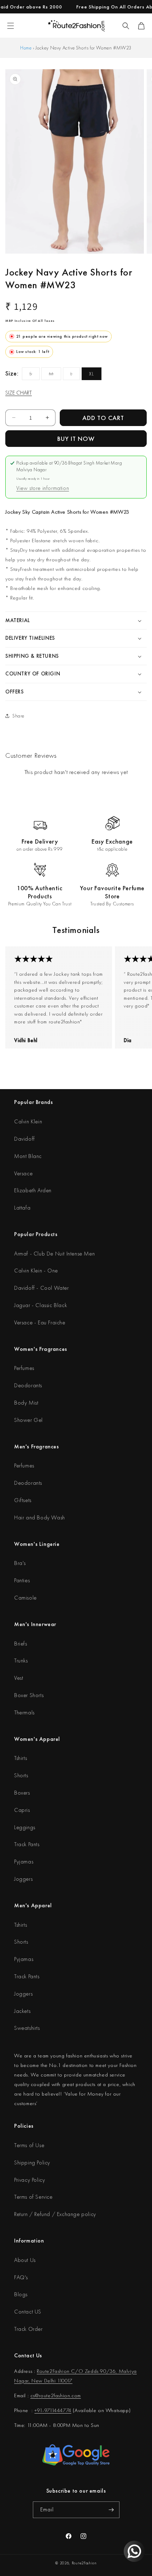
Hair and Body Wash (40, 1517)
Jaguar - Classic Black (40, 1305)
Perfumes (24, 1368)
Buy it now (76, 439)
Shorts (21, 1775)
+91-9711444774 (53, 2410)
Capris (22, 1810)
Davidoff (25, 1139)
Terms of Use (29, 2145)
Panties (22, 1580)
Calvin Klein (28, 1121)
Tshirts (21, 1758)
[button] (126, 26)
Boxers (22, 1793)
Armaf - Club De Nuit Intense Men (54, 1254)
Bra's (20, 1563)
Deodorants (28, 1385)
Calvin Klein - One (36, 1271)
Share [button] (18, 716)
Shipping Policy (32, 2163)
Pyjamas (24, 1862)
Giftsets (23, 1500)
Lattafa (22, 1208)
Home (26, 48)
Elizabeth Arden (33, 1190)
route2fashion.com (60, 2395)
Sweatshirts (27, 2028)
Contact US (28, 2312)
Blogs (21, 2294)
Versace (23, 1173)
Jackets (22, 2011)
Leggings (25, 1827)
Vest (19, 1678)
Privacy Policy (30, 2180)
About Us (25, 2260)
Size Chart (19, 393)
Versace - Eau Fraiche (40, 1322)
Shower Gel (28, 1420)
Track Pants (27, 1844)
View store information (43, 488)
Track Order (28, 2329)
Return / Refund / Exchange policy (55, 2214)
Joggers (23, 1879)
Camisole (25, 1598)
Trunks (21, 1661)
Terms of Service (33, 2197)
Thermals (24, 1712)
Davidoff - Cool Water (42, 1288)
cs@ (35, 2395)
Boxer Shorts (29, 1695)
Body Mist (26, 1403)
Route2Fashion (84, 2563)
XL (92, 374)
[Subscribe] (111, 2510)
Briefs (21, 1644)
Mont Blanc (28, 1156)
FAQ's (21, 2277)
